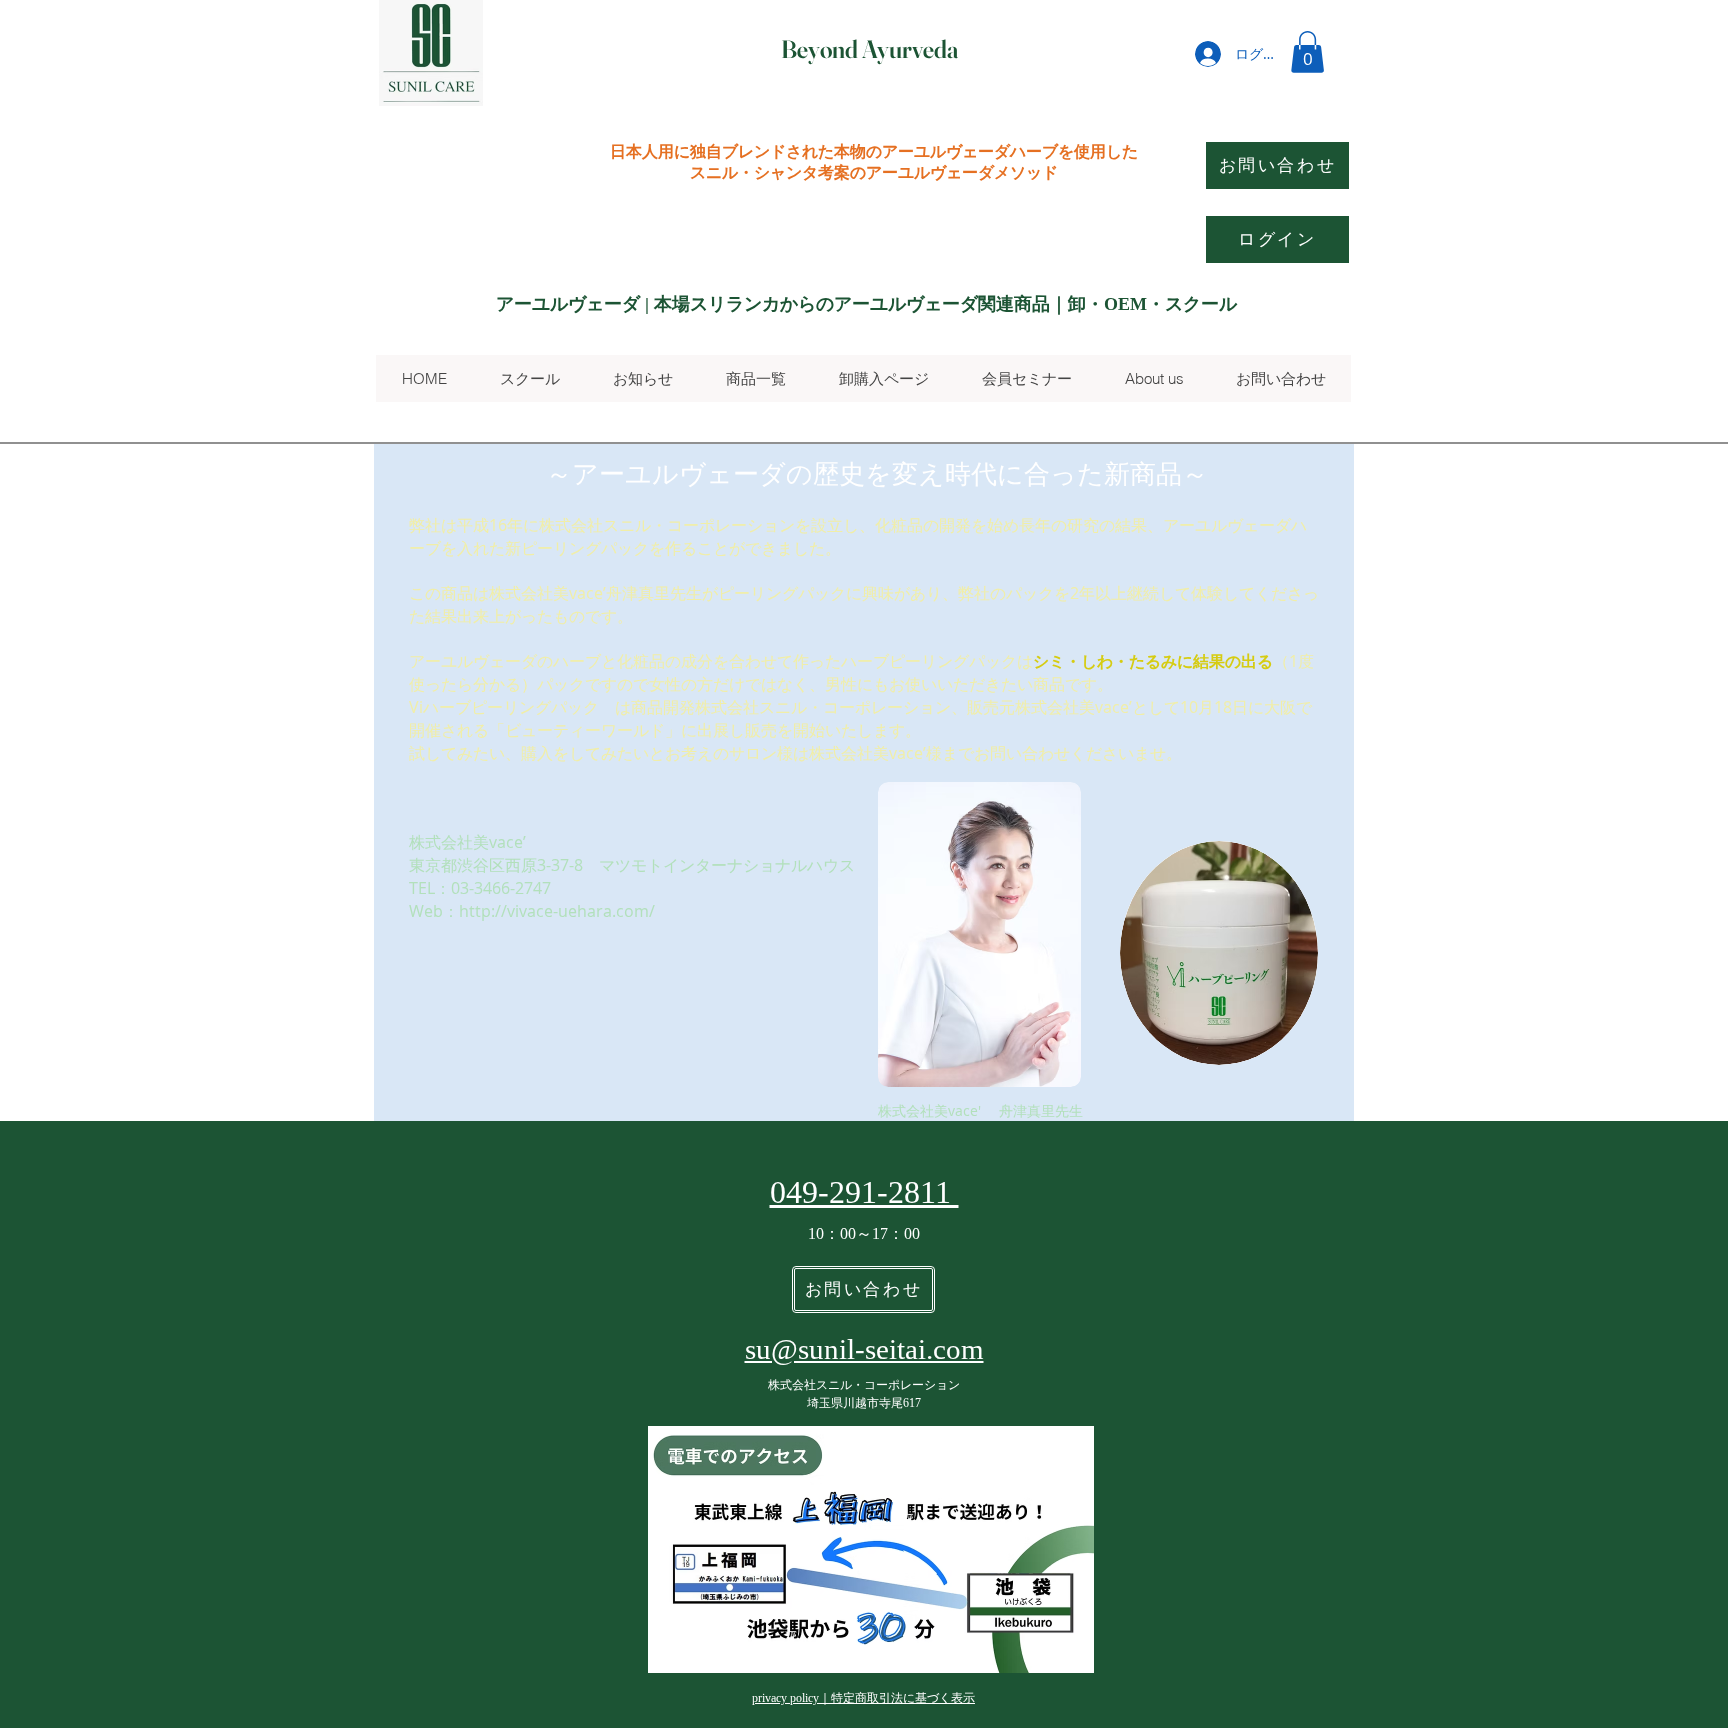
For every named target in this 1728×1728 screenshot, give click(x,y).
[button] (1307, 52)
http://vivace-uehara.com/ (557, 911)
